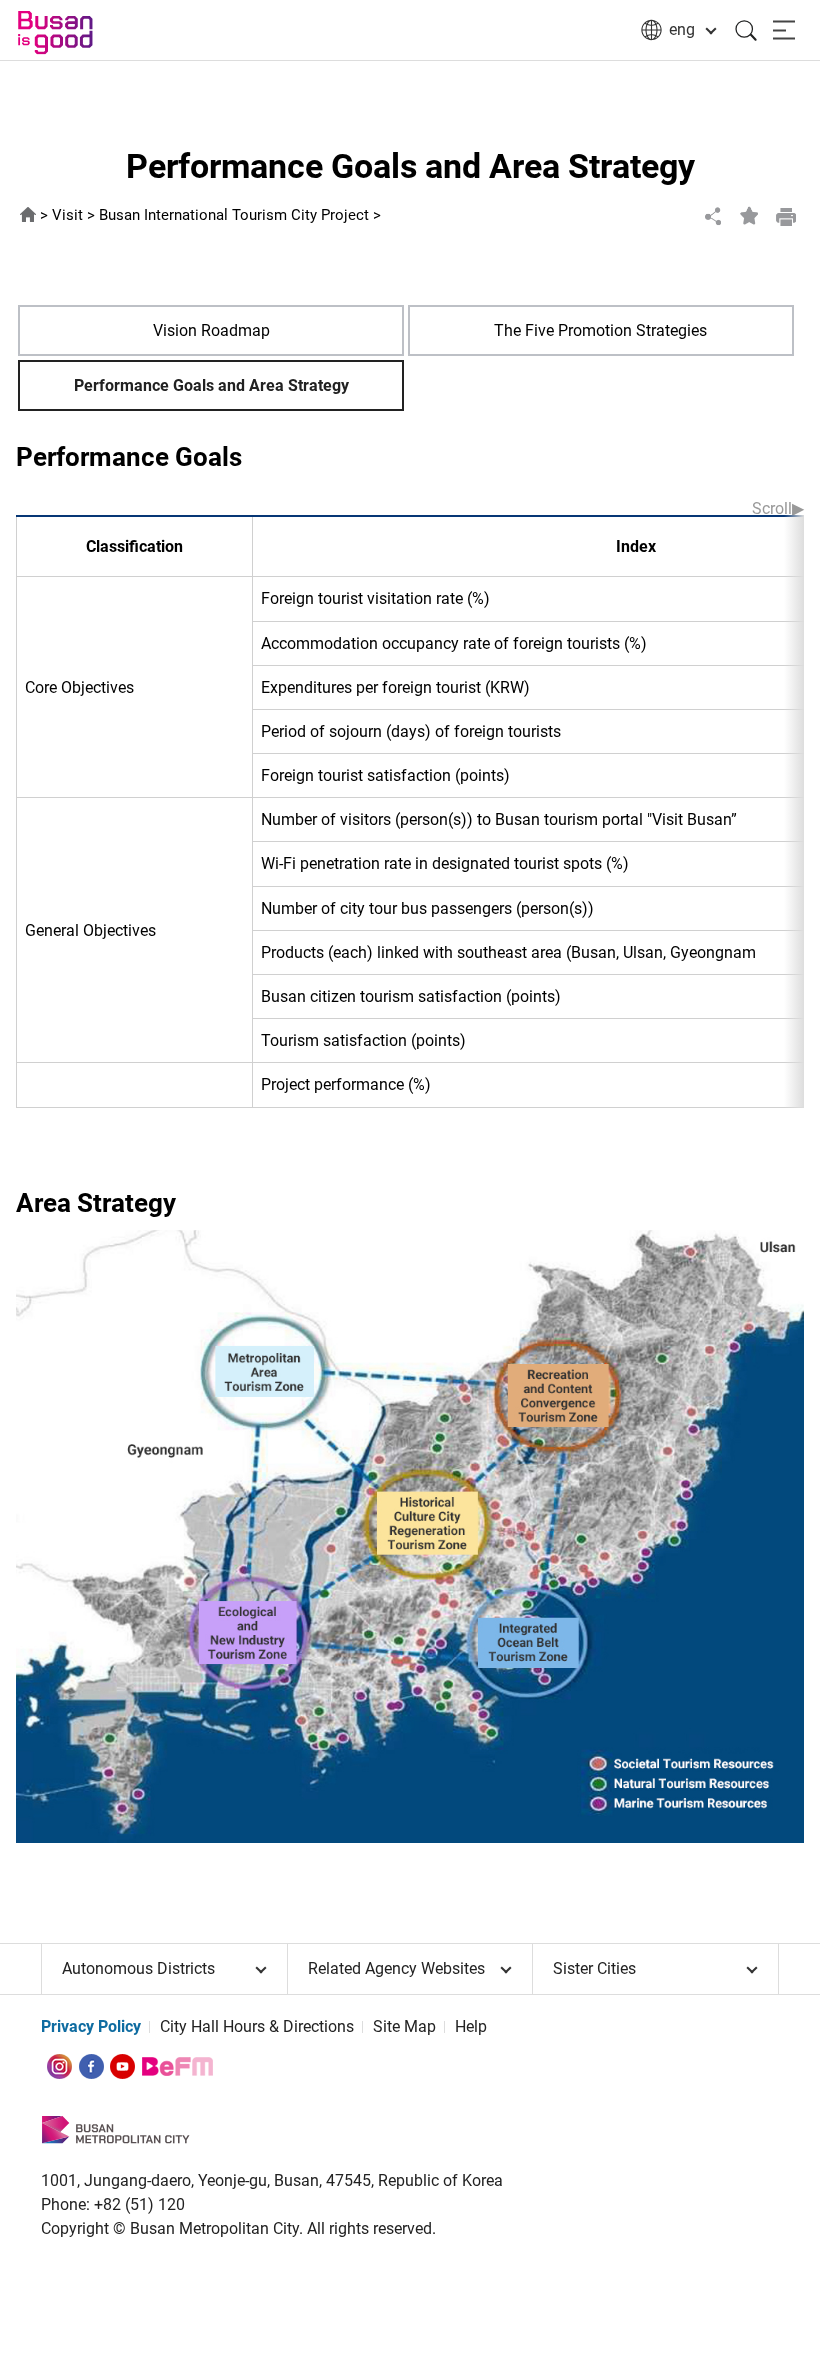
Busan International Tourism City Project (234, 215)
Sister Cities (594, 1968)
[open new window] (59, 2065)
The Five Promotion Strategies (600, 330)
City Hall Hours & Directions (257, 2026)
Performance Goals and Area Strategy (211, 385)
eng (682, 29)
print (786, 216)
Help (471, 2026)
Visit (67, 215)
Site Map (404, 2026)
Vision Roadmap (211, 330)
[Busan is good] (75, 33)
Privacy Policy (91, 2026)
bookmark (750, 216)
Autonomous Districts (138, 1968)
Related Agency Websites (396, 1968)
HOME (28, 215)
